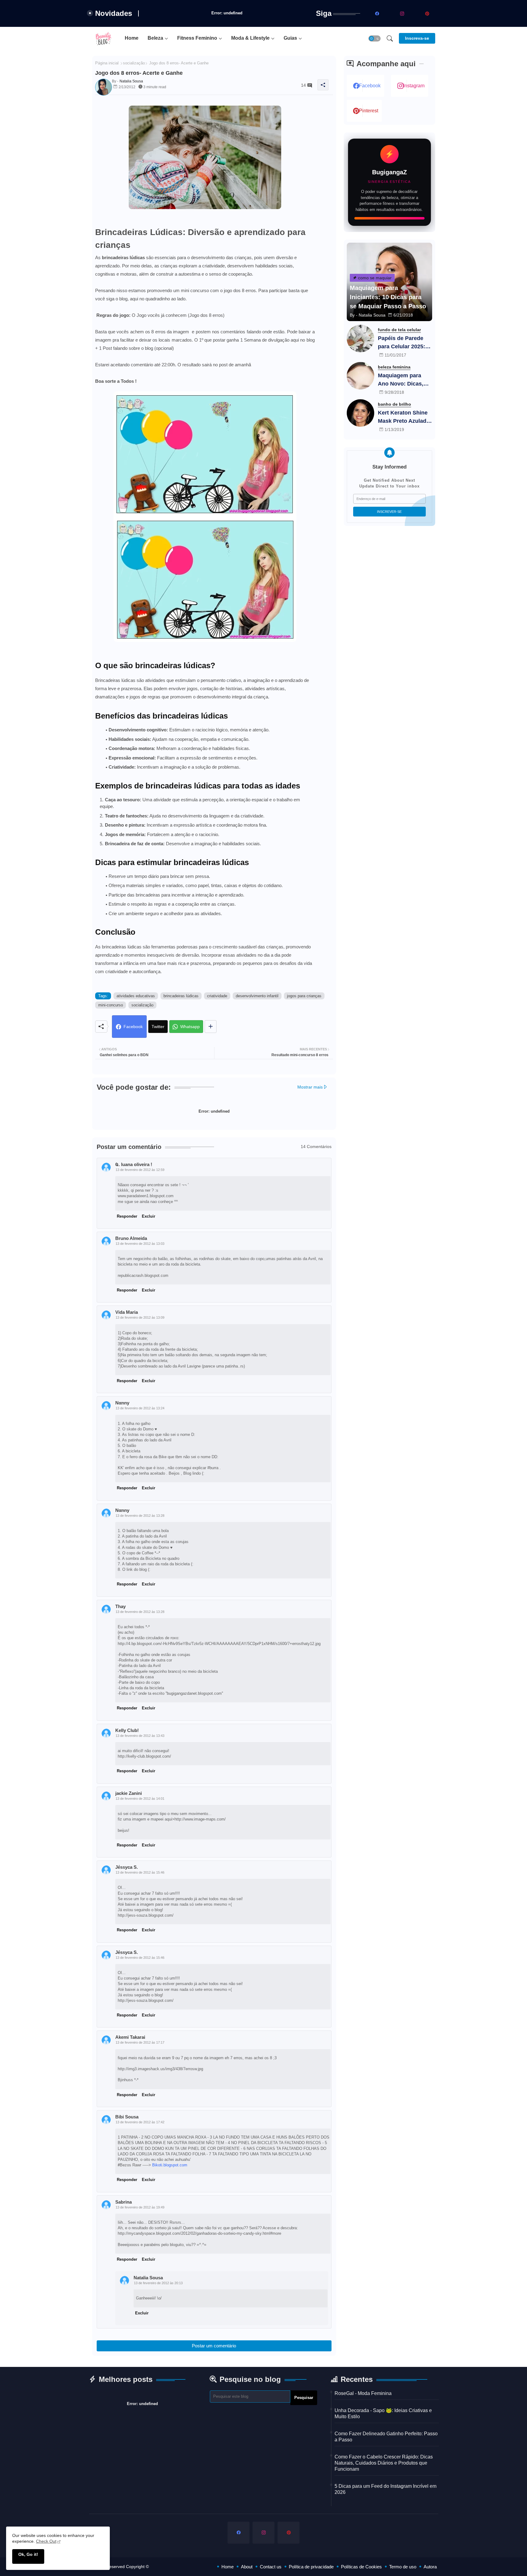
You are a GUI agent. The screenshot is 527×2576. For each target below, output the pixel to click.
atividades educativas (136, 996)
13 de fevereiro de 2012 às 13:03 (140, 1244)
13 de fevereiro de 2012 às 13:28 (140, 1516)
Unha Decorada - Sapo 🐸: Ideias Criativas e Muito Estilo (383, 2413)
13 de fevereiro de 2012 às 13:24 (140, 1408)
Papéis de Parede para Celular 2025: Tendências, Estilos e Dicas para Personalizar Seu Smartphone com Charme (403, 343)
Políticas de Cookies (361, 2567)
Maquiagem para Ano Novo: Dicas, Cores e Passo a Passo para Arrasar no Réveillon (403, 380)
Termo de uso (403, 2567)
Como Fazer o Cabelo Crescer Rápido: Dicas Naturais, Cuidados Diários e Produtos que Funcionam (384, 2463)
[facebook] (377, 13)
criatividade (217, 996)
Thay (120, 1606)
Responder (127, 1216)
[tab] (132, 38)
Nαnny (122, 1403)
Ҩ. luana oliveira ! (134, 1164)
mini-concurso (111, 1005)
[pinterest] (427, 13)
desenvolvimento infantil (257, 996)
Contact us (271, 2567)
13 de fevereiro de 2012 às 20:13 (158, 2283)
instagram (414, 86)
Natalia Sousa (148, 2278)
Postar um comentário (214, 2346)
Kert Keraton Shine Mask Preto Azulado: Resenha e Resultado (405, 417)
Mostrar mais (310, 1087)
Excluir (149, 1216)
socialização (134, 63)
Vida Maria (127, 1312)
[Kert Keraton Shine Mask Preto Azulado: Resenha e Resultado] (360, 413)
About (247, 2567)
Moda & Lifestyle (250, 38)
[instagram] (402, 13)
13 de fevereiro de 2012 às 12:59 (140, 1170)
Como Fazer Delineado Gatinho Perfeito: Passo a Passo (386, 2437)
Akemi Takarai (130, 2037)
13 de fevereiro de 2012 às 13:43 (140, 1736)
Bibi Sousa (127, 2117)
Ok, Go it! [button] (28, 2554)
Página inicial (107, 63)
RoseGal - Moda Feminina (363, 2393)
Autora (430, 2567)
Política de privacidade (311, 2567)
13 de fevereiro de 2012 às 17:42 (140, 2122)
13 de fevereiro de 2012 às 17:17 (140, 2042)
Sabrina (124, 2202)
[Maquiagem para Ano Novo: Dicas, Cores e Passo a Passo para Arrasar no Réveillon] (360, 376)
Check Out (46, 2541)
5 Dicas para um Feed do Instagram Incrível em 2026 (385, 2489)
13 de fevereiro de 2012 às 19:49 (140, 2207)
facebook (370, 86)
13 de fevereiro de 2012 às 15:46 (140, 1872)
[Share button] (211, 1027)
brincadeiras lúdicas (181, 996)
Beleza (155, 38)
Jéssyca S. (127, 1867)
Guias (290, 38)
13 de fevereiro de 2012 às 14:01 (140, 1799)
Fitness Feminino (197, 38)
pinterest (369, 111)
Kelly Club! (127, 1730)
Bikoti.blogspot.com (170, 2165)
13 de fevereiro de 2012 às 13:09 (140, 1317)
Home (132, 38)
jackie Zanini (129, 1793)
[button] (375, 38)
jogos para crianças (304, 996)
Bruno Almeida (131, 1238)
